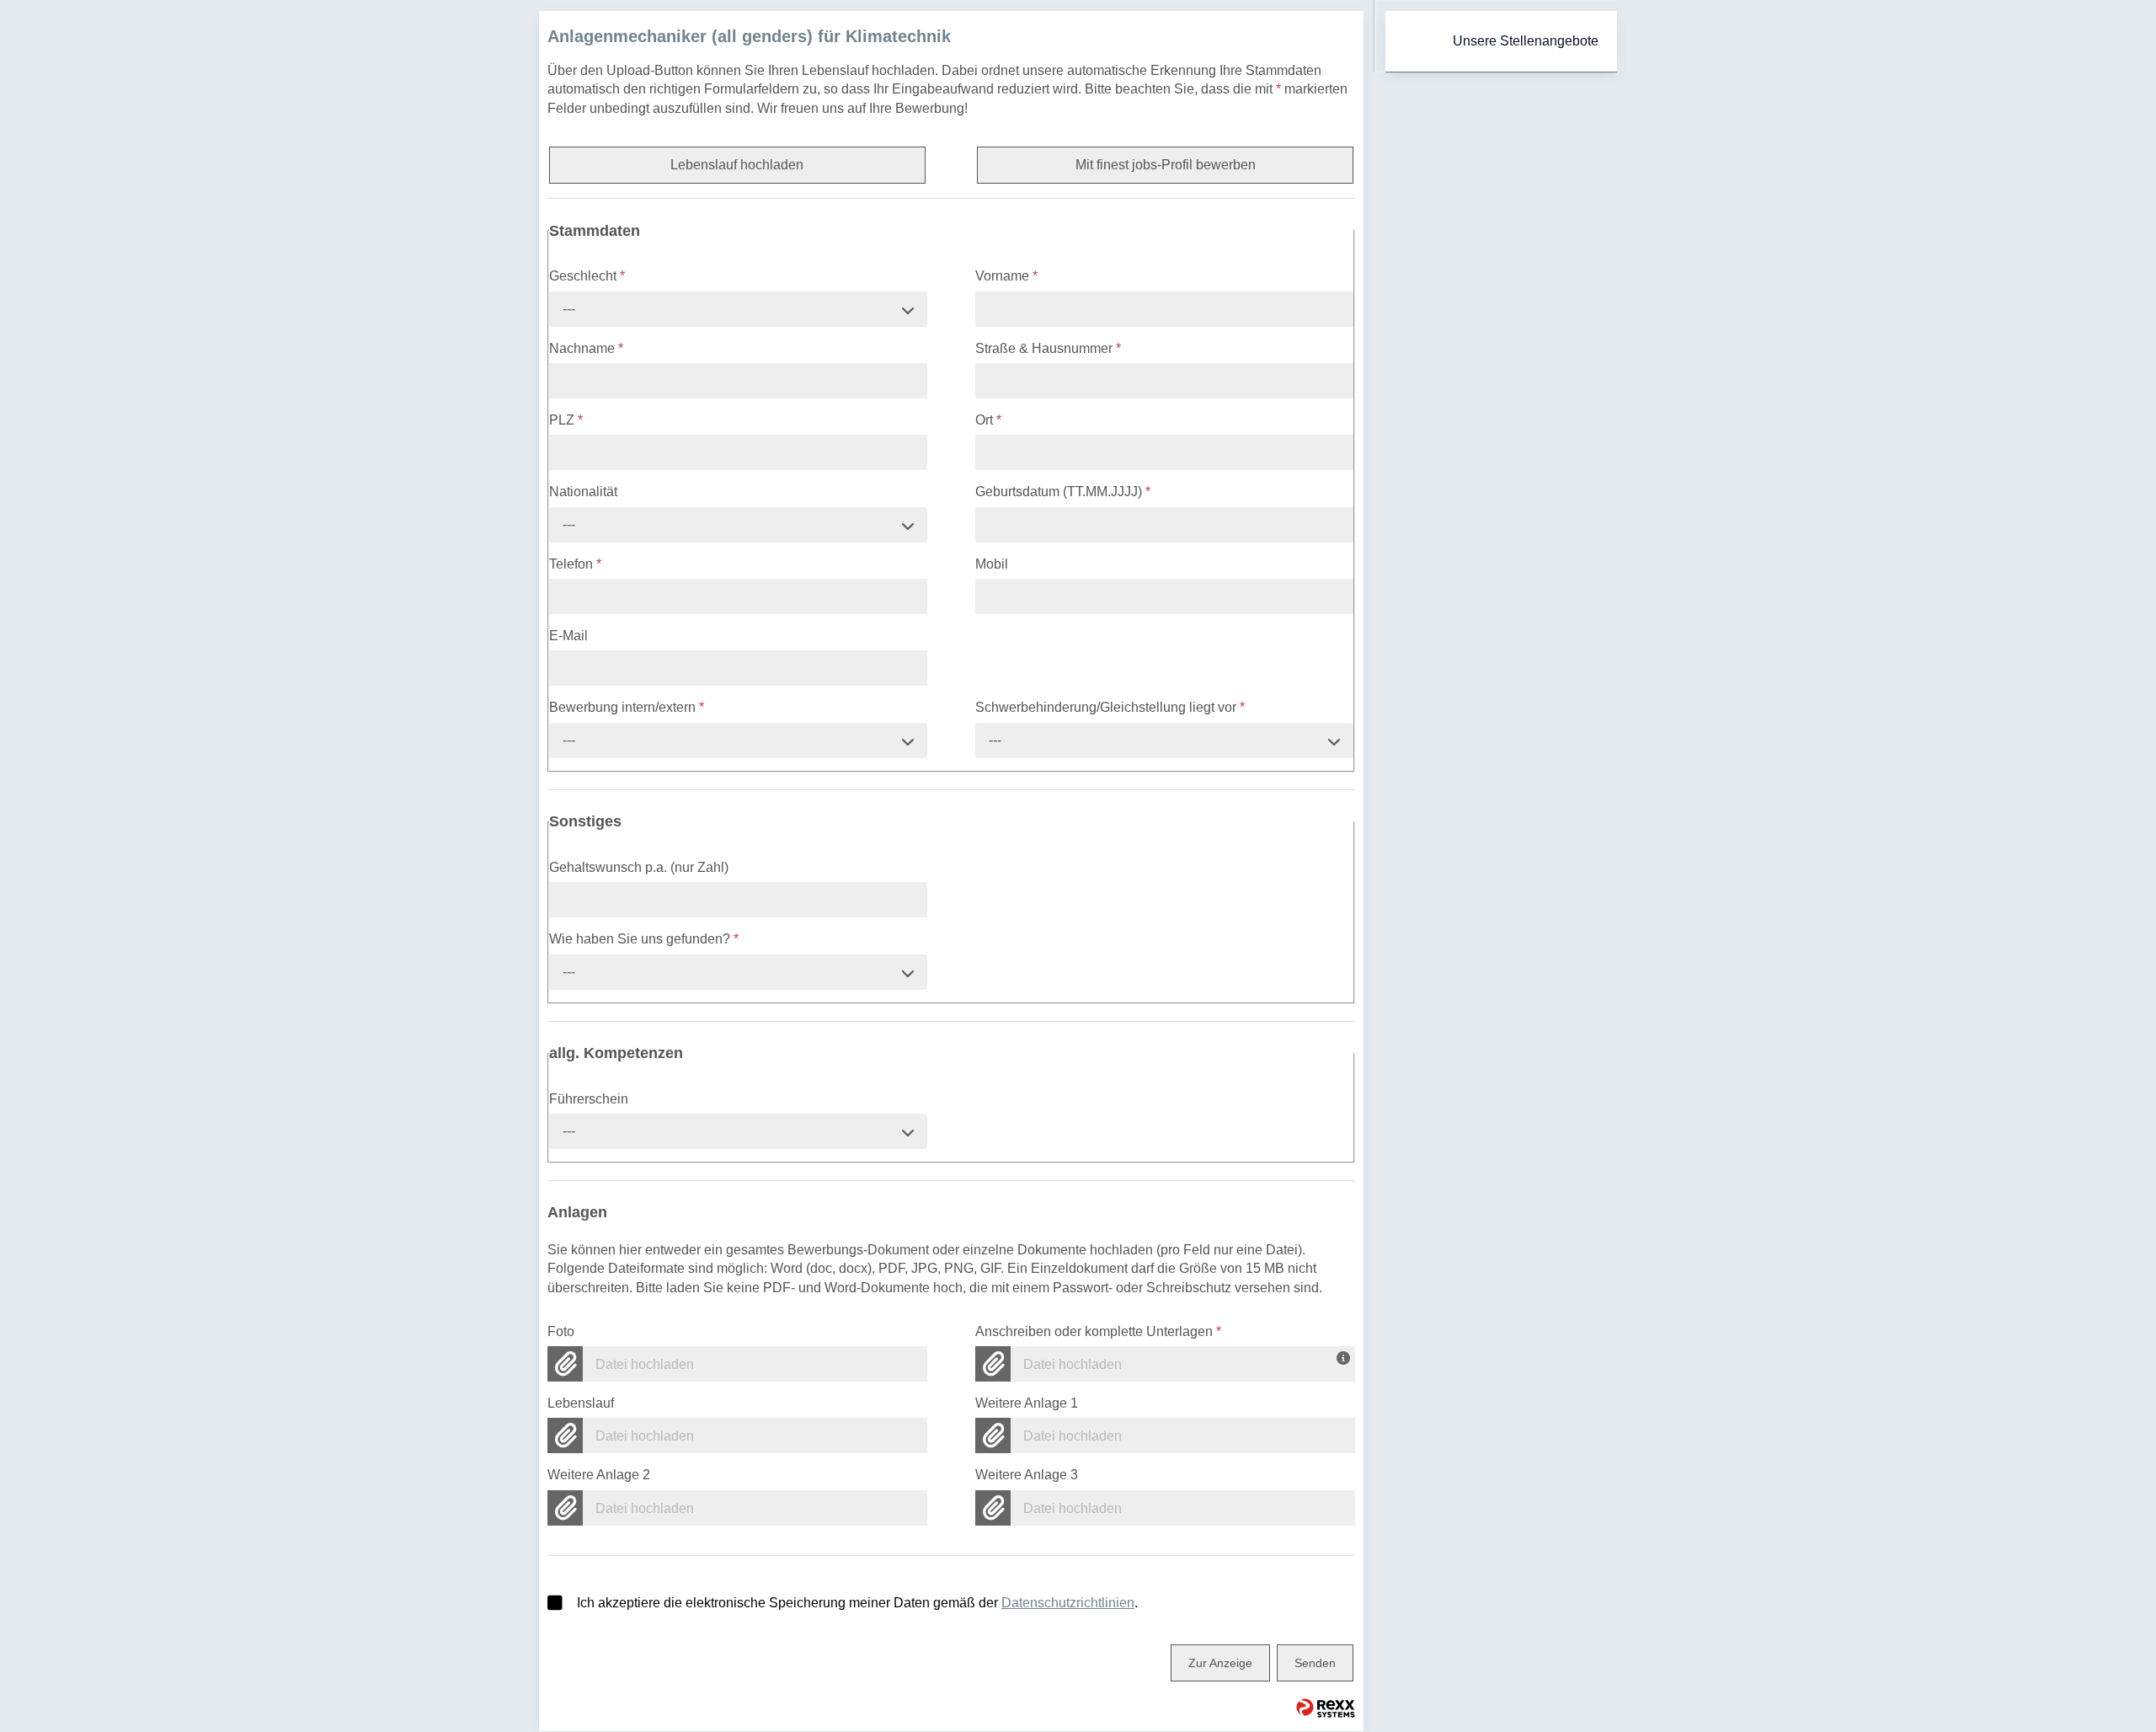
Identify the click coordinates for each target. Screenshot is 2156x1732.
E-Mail (568, 636)
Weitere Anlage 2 (599, 1475)
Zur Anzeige (1220, 1663)
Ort (988, 420)
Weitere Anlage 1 (1027, 1403)
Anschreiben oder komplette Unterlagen (1098, 1331)
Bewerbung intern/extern (627, 707)
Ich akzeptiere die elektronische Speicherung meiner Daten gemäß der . (857, 1603)
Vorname (1006, 276)
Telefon (575, 564)
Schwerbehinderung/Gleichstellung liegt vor (1110, 707)
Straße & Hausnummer (1048, 348)
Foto (561, 1331)
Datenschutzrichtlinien (1068, 1603)
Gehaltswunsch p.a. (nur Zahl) (639, 867)
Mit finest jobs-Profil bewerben (1166, 165)
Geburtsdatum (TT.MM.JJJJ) (1063, 492)
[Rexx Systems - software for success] (1326, 1708)
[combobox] (738, 309)
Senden (1315, 1663)
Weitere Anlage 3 (1027, 1475)
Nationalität (583, 492)
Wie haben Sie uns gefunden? (644, 939)
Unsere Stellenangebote (1526, 41)
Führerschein (589, 1099)
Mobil (992, 564)
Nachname (586, 348)
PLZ (566, 420)
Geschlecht (587, 276)
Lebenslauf (581, 1403)
